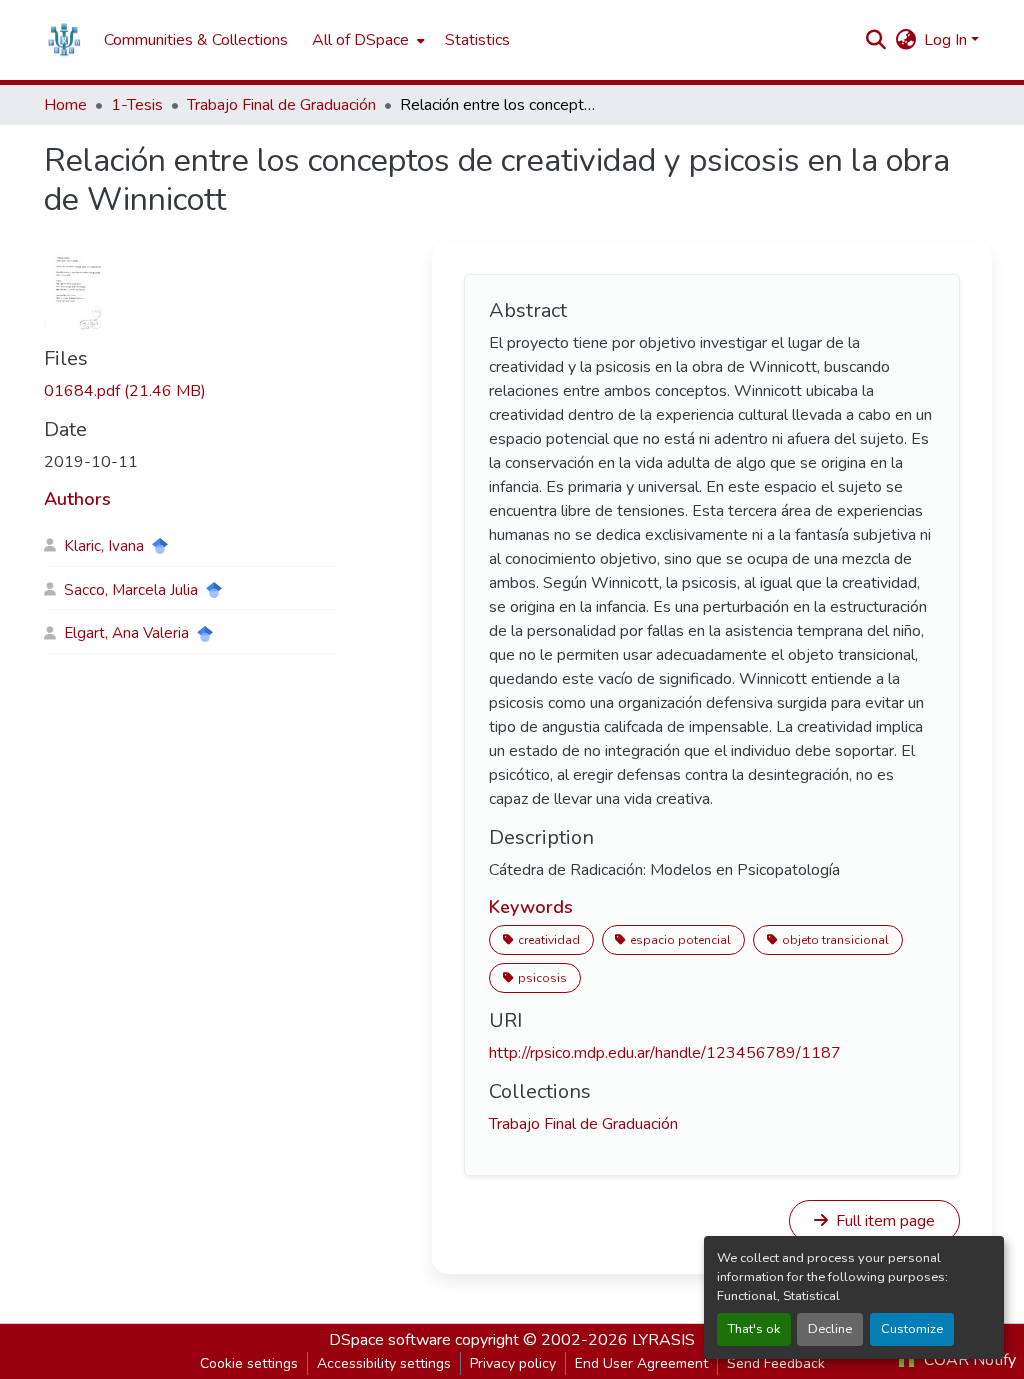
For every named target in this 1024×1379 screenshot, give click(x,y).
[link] (192, 391)
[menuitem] (366, 40)
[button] (64, 40)
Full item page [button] (883, 1221)
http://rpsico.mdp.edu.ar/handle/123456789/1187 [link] (665, 1053)
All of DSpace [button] (360, 40)
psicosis (542, 978)
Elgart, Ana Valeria (126, 633)
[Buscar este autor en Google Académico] (160, 546)
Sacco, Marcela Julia (131, 590)
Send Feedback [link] (776, 1363)
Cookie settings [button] (249, 1363)
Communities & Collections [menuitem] (196, 40)
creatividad (549, 940)
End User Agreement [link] (641, 1363)
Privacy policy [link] (513, 1363)
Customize (912, 1329)
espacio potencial (680, 940)
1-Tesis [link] (137, 105)
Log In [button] (947, 40)
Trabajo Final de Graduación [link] (281, 105)
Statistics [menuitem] (477, 40)
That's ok (754, 1329)
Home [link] (65, 105)
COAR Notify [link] (968, 1360)
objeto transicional (835, 940)
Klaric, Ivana (104, 546)
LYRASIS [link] (663, 1340)
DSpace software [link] (390, 1340)
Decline (830, 1329)
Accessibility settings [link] (384, 1363)
